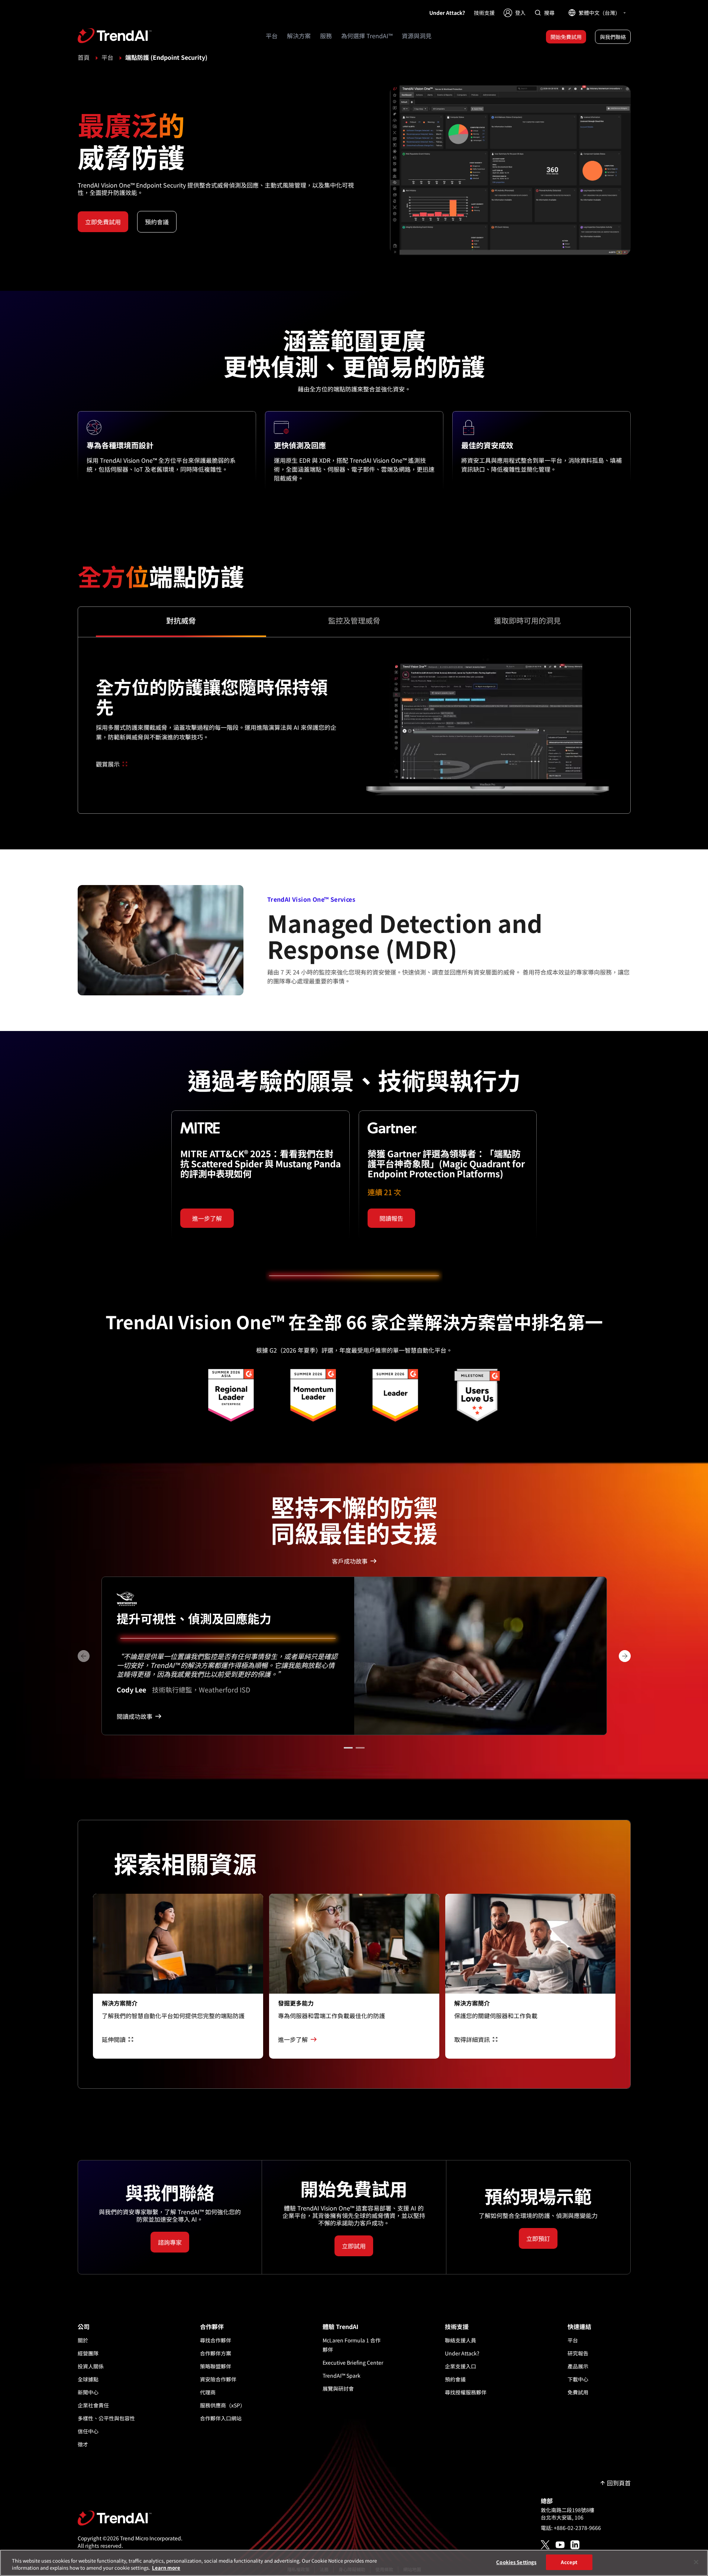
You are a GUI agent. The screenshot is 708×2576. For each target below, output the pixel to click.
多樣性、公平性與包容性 (106, 2418)
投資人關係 (91, 2366)
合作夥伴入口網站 (221, 2418)
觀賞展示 (108, 764)
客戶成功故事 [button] (350, 1561)
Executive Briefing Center (353, 2362)
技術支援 (484, 13)
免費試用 (578, 2392)
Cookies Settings (516, 2562)
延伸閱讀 (114, 2039)
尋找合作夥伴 (216, 2340)
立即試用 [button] (354, 2246)
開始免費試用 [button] (566, 37)
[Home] (130, 2518)
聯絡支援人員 (460, 2340)
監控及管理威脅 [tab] (354, 621)
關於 (83, 2340)
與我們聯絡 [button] (613, 37)
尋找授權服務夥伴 (466, 2392)
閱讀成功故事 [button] (135, 1716)
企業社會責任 (93, 2405)
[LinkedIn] (575, 2545)
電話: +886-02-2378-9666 (571, 2528)
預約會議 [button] (157, 222)
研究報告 (578, 2353)
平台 (107, 57)
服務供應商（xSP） (223, 2405)
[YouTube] (560, 2545)
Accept (569, 2562)
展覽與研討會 (338, 2388)
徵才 (83, 2444)
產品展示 (578, 2366)
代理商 (208, 2392)
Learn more (166, 2568)
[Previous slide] (84, 1656)
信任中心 (88, 2431)
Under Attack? (447, 13)
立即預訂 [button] (538, 2238)
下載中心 (578, 2379)
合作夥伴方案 (216, 2353)
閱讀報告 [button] (391, 1218)
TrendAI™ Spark (342, 2375)
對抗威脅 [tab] (181, 621)
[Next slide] (625, 1656)
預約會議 (455, 2379)
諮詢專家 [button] (170, 2242)
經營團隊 (88, 2353)
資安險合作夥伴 (218, 2379)
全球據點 (88, 2379)
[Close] (696, 2562)
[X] (545, 2545)
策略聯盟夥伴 (216, 2366)
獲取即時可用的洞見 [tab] (527, 621)
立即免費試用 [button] (103, 222)
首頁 (84, 57)
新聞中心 (88, 2392)
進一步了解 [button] (207, 1218)
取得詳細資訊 (472, 2039)
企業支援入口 (460, 2366)
